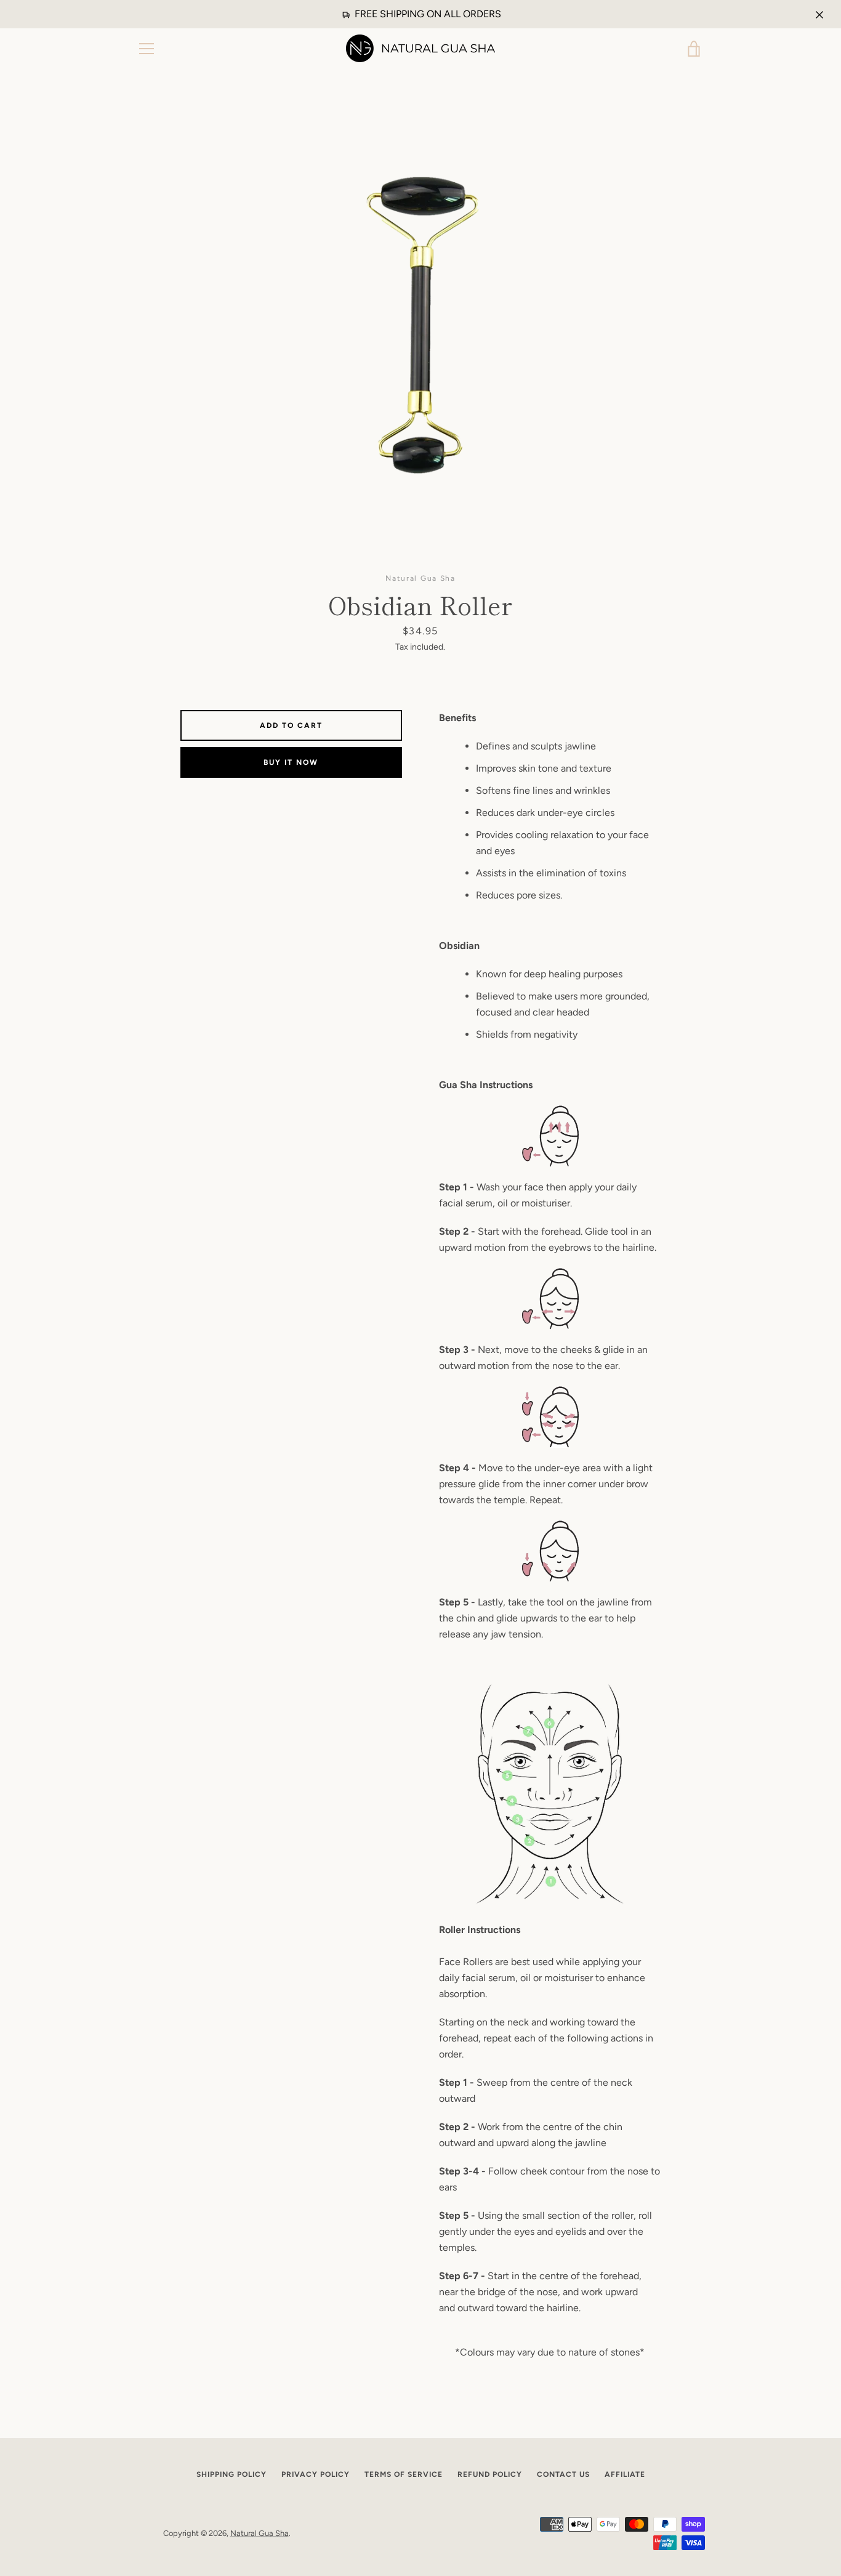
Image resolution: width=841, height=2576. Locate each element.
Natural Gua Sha (260, 2533)
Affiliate (625, 2474)
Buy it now (291, 762)
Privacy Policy (316, 2474)
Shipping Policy (231, 2474)
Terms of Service (404, 2474)
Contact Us (563, 2474)
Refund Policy (490, 2474)
